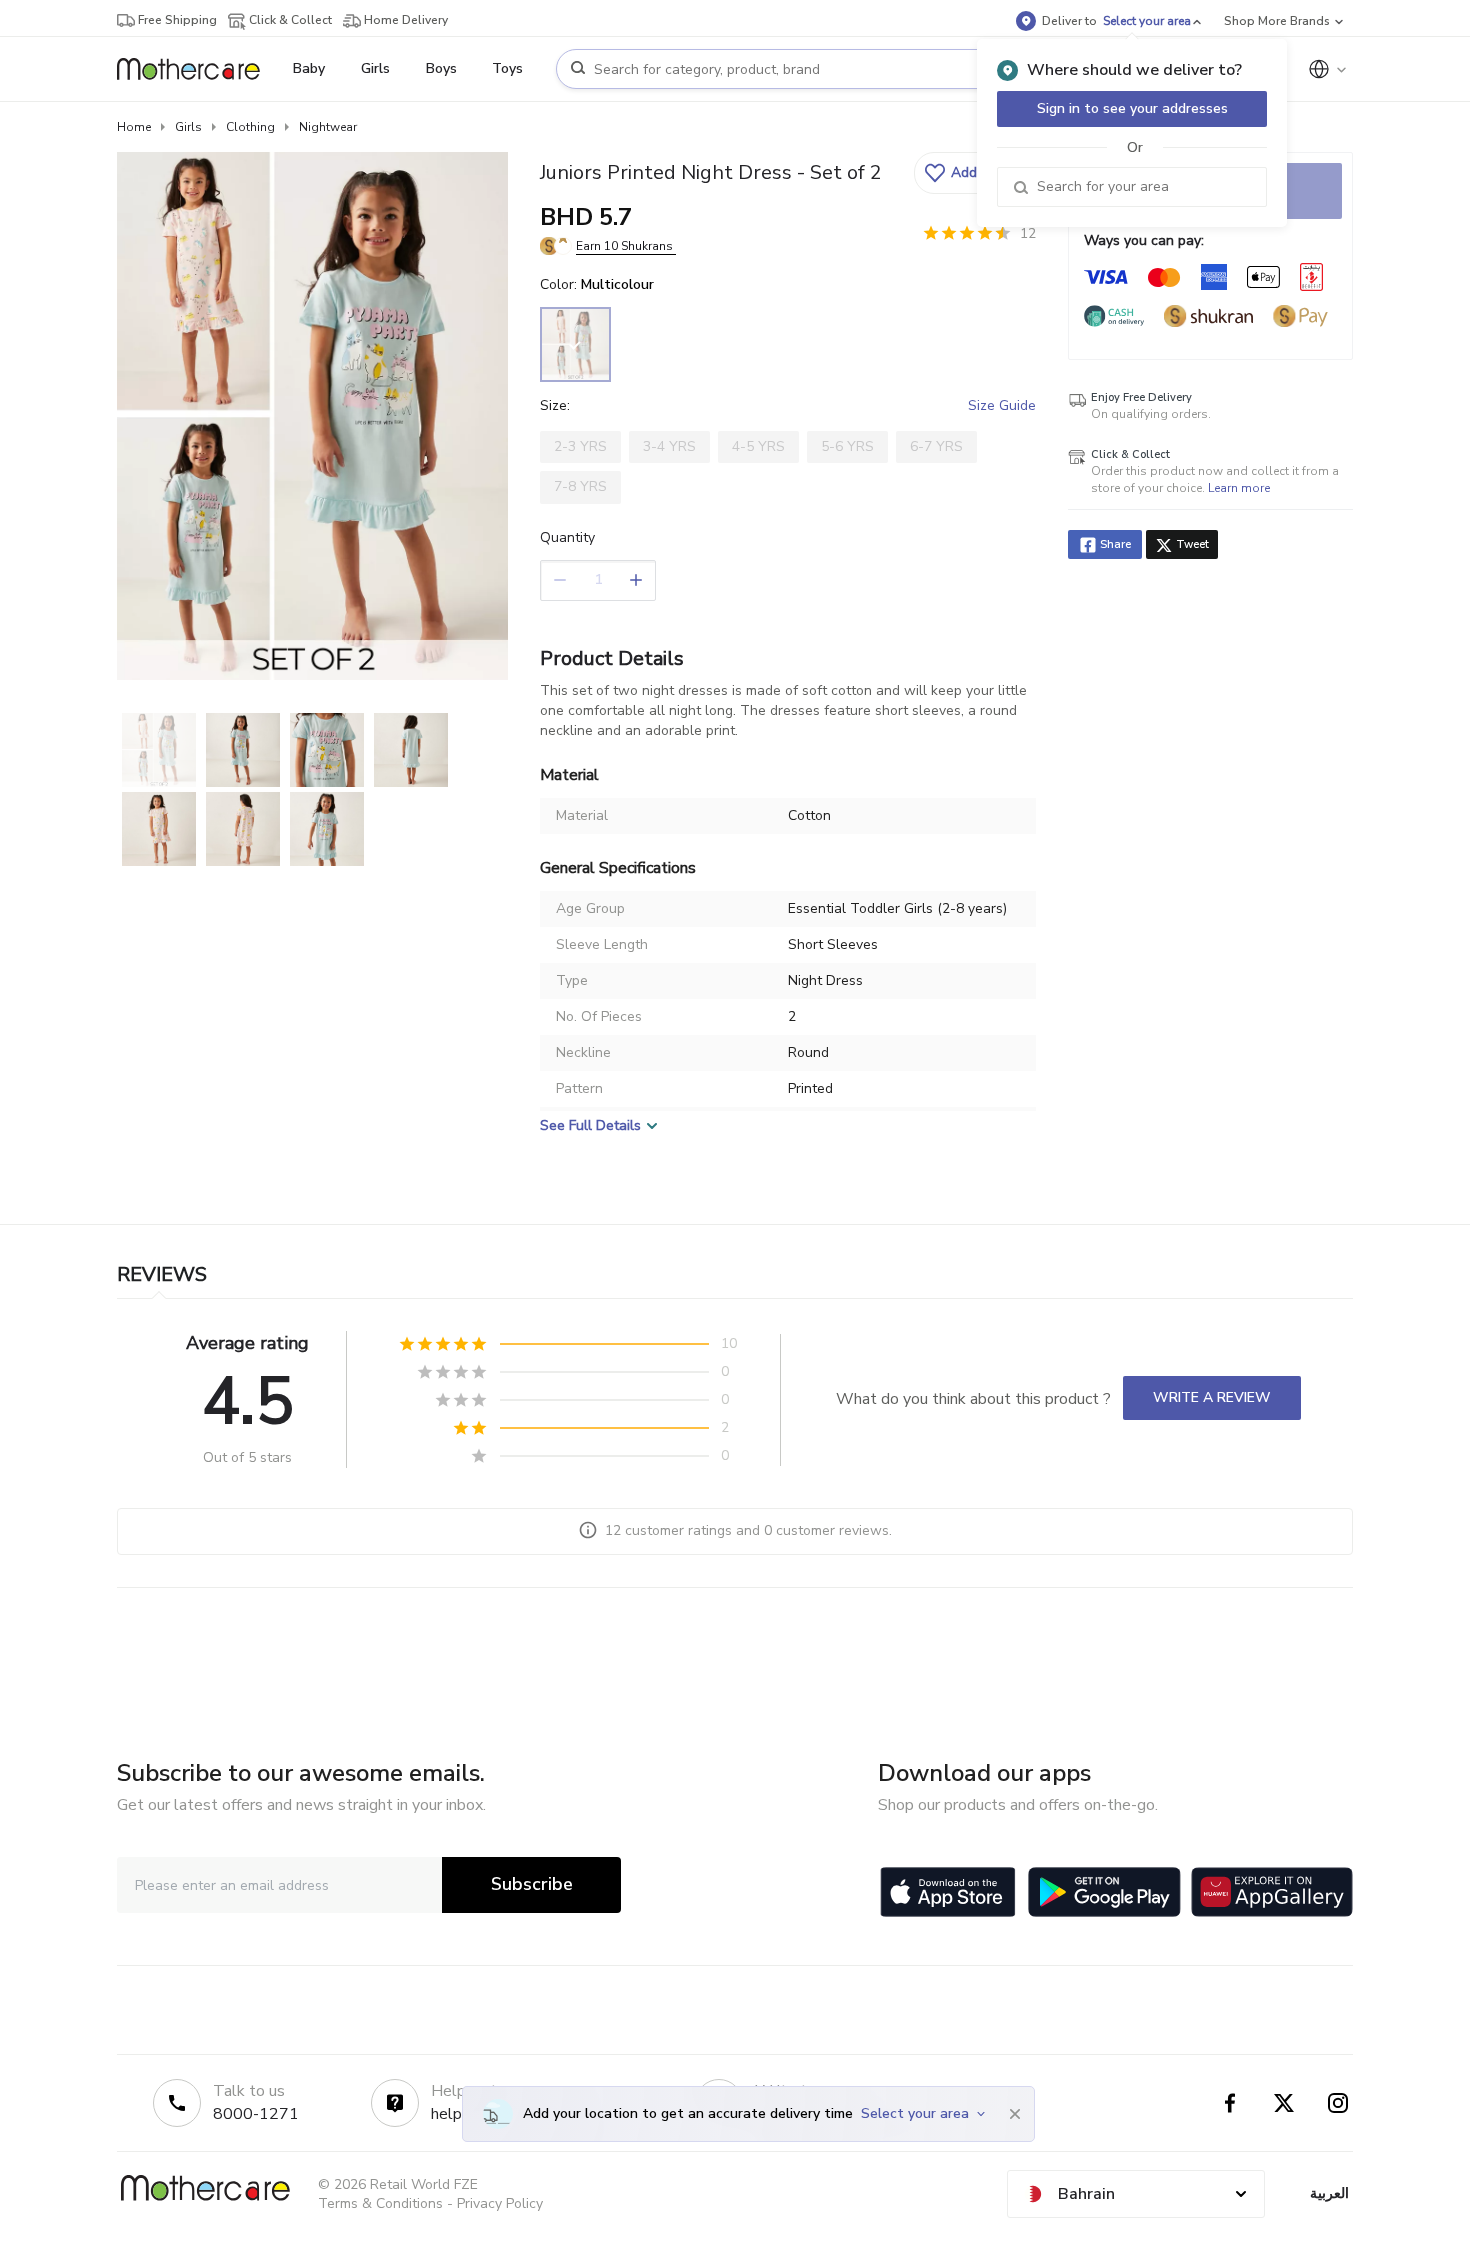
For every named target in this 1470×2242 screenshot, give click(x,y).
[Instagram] (1338, 2103)
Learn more (1239, 488)
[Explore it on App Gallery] (1272, 1892)
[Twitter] (1284, 2103)
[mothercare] (196, 69)
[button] (972, 173)
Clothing (250, 127)
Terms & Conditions (380, 2203)
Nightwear (328, 127)
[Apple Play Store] (948, 1892)
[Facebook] (1230, 2103)
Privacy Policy (500, 2203)
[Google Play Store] (1104, 1892)
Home (134, 127)
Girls (188, 127)
